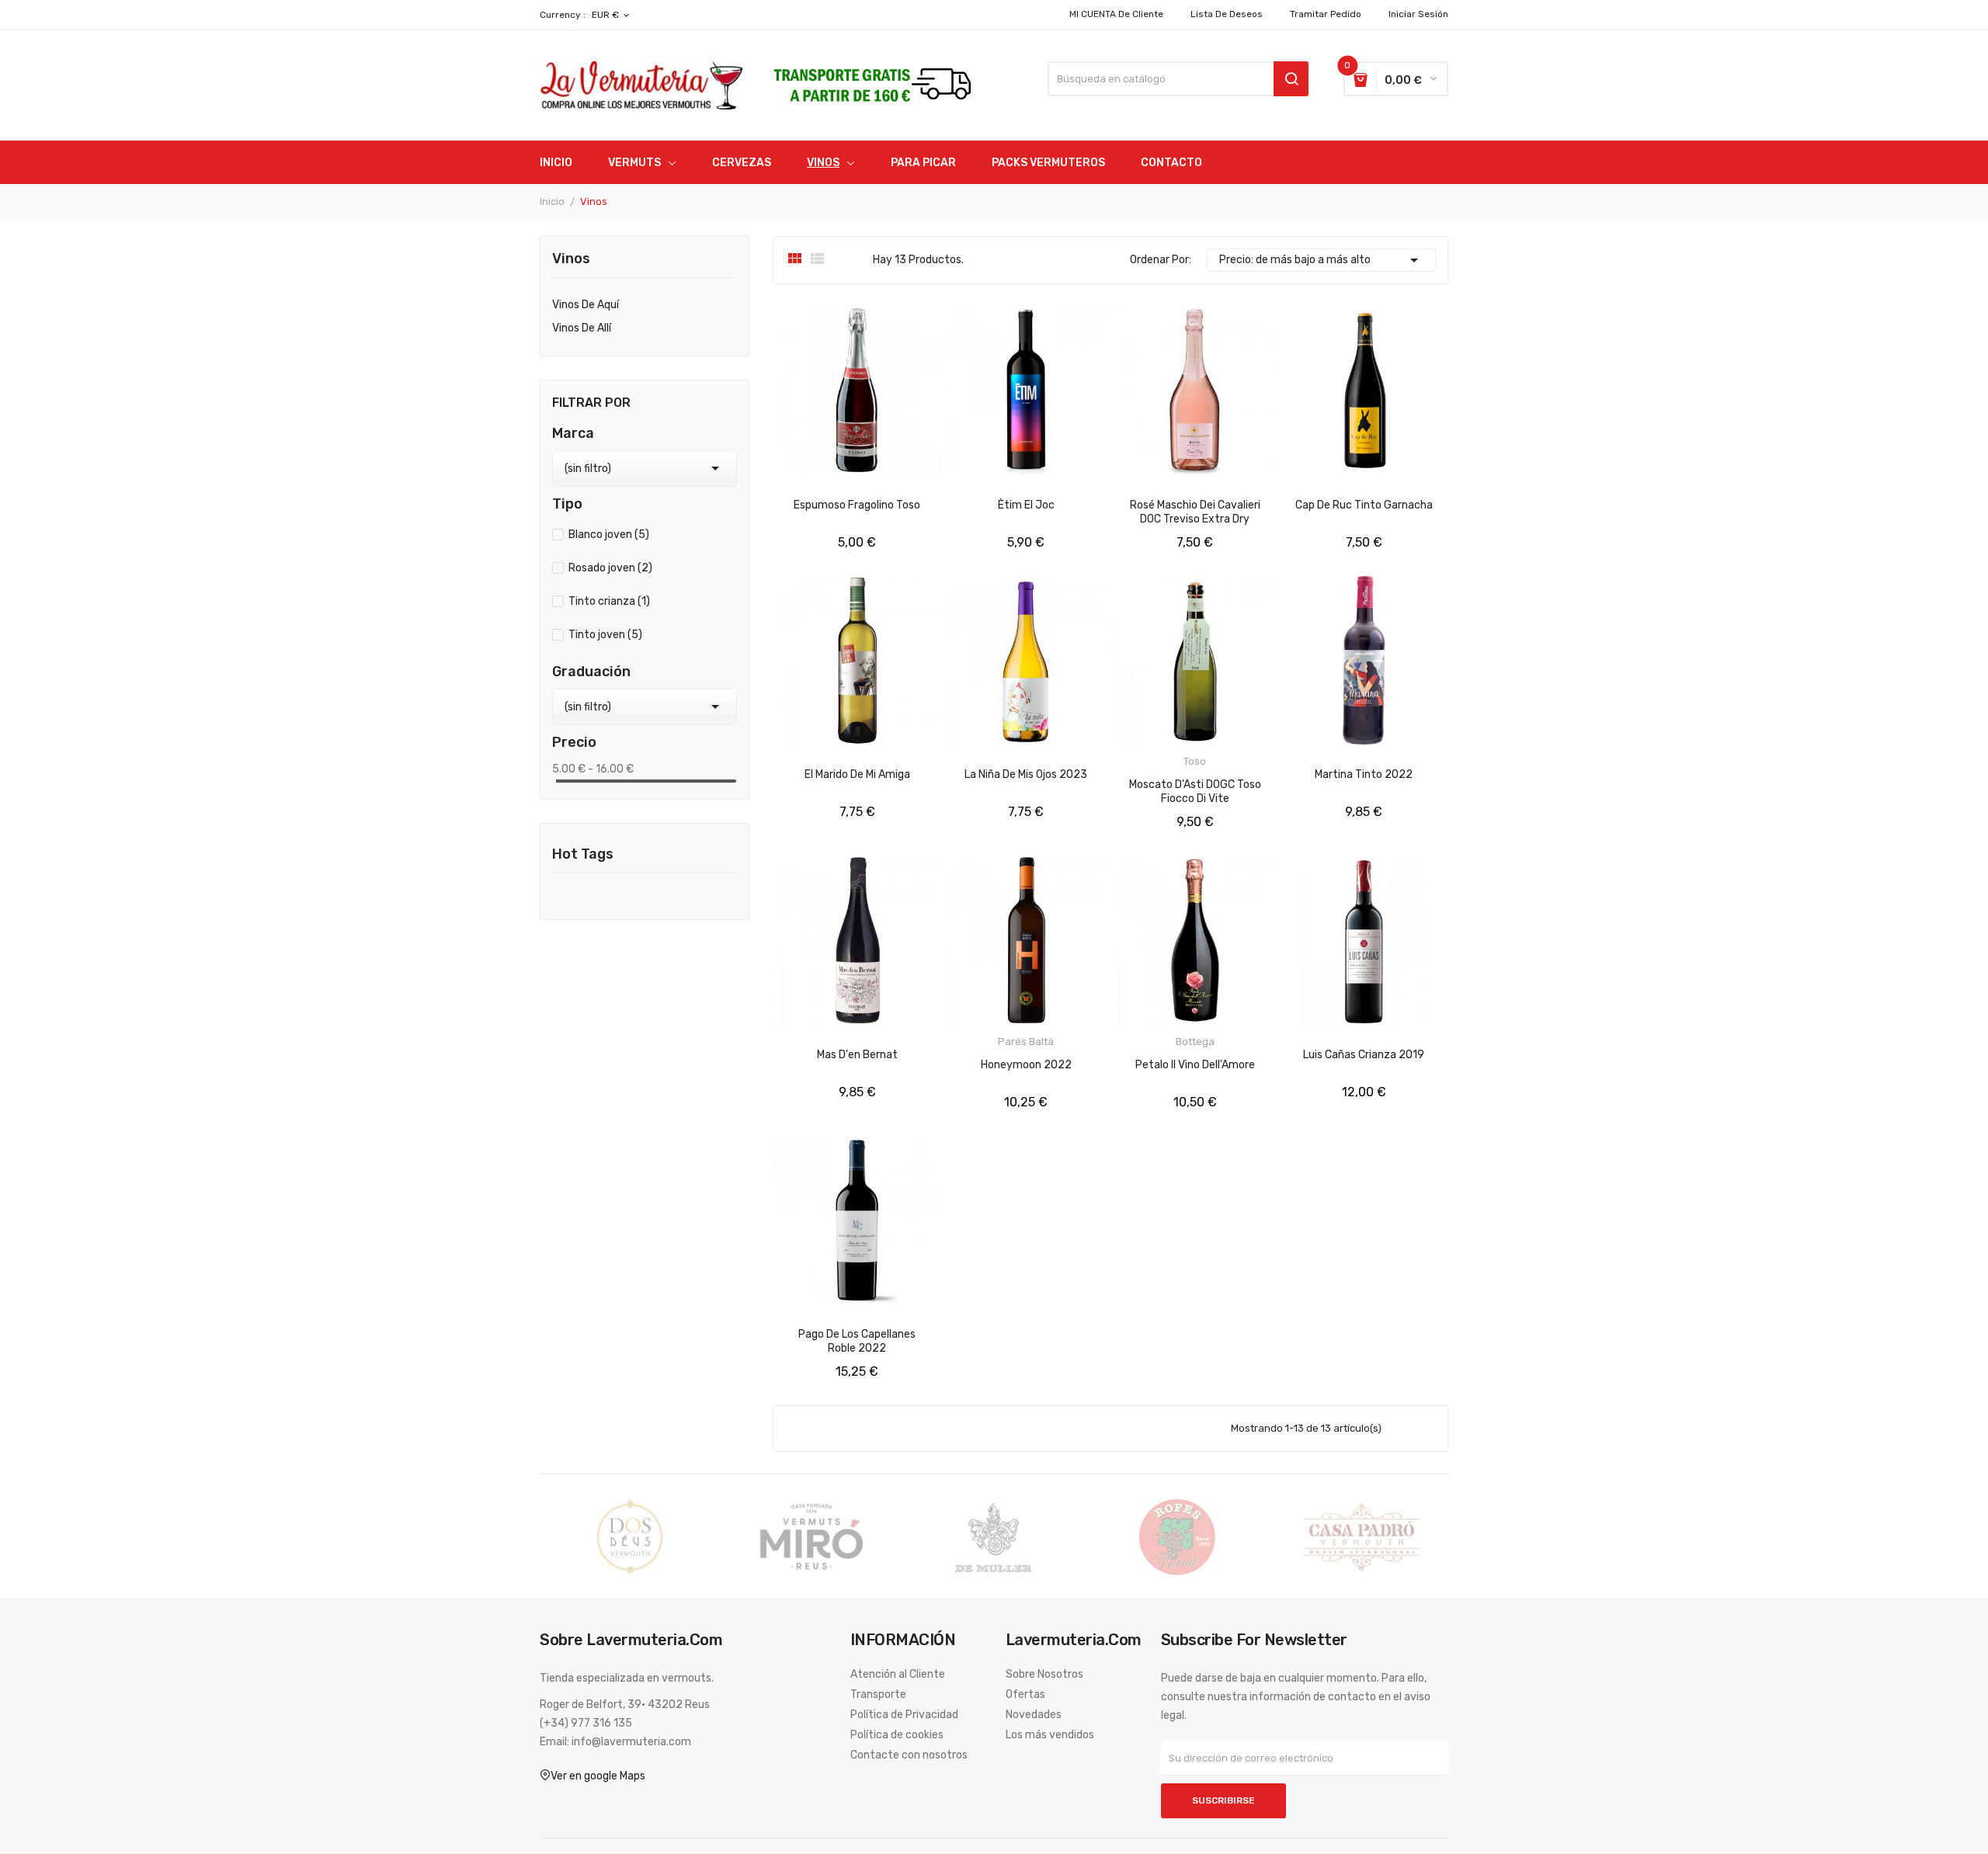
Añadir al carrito (871, 556)
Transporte (878, 1695)
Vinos (571, 259)
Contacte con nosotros (909, 1755)
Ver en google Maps (598, 1776)
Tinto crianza (609, 601)
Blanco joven (609, 535)
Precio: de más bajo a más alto (1322, 260)
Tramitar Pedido (1326, 14)
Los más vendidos (1050, 1735)
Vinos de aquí (586, 305)
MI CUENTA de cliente (1116, 14)
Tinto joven (605, 635)
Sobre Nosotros (1044, 1675)
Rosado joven (610, 568)
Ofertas (1025, 1695)
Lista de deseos (1227, 14)
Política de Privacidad (904, 1715)
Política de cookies (897, 1735)
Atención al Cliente (898, 1675)
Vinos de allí (582, 328)
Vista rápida (799, 556)
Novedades (1034, 1715)
